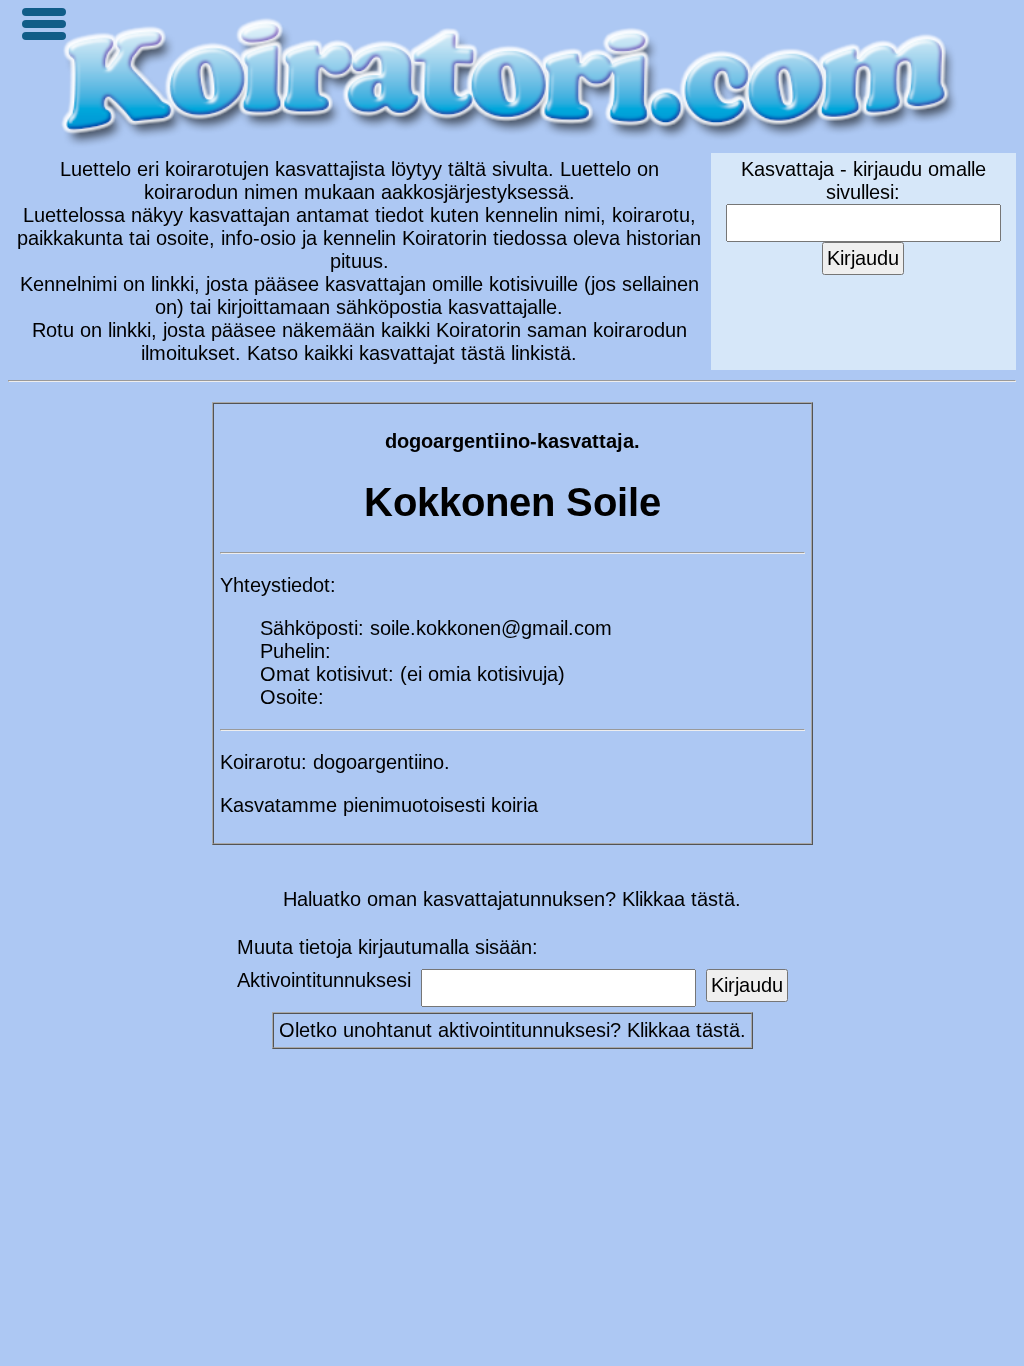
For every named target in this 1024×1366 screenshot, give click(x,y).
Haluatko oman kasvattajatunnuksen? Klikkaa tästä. (512, 899)
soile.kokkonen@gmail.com (491, 628)
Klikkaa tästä (683, 1030)
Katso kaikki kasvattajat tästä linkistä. (412, 353)
